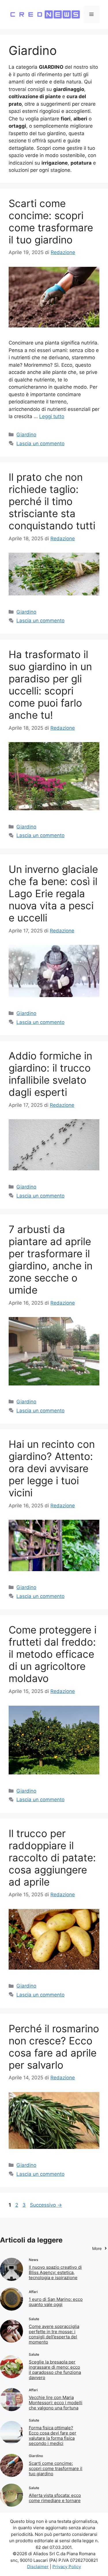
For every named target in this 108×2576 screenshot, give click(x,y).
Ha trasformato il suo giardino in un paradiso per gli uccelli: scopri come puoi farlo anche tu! (50, 685)
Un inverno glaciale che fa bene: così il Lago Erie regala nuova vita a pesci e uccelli (53, 893)
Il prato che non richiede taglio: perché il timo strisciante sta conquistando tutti (52, 501)
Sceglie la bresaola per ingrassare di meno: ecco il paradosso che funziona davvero (55, 2370)
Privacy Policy (67, 2567)
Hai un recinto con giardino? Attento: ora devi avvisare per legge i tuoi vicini (52, 1468)
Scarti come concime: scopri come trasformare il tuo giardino (51, 221)
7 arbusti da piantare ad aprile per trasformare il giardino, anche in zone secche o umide (51, 1260)
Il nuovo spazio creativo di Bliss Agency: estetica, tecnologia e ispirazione (55, 2272)
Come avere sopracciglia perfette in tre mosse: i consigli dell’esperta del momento (54, 2334)
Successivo (46, 2205)
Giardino (26, 435)
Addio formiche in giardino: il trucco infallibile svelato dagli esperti (50, 1074)
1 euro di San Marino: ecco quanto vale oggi (56, 2302)
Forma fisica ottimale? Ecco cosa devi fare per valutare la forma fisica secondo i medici (53, 2436)
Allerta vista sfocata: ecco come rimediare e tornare (55, 2498)
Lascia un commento (40, 444)
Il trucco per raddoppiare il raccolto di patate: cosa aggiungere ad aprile (52, 1858)
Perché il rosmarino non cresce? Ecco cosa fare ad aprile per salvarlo (54, 2047)
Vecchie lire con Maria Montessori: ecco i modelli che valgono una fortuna (56, 2403)
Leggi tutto (52, 416)
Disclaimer (38, 2567)
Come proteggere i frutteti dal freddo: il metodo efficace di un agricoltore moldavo (53, 1654)
